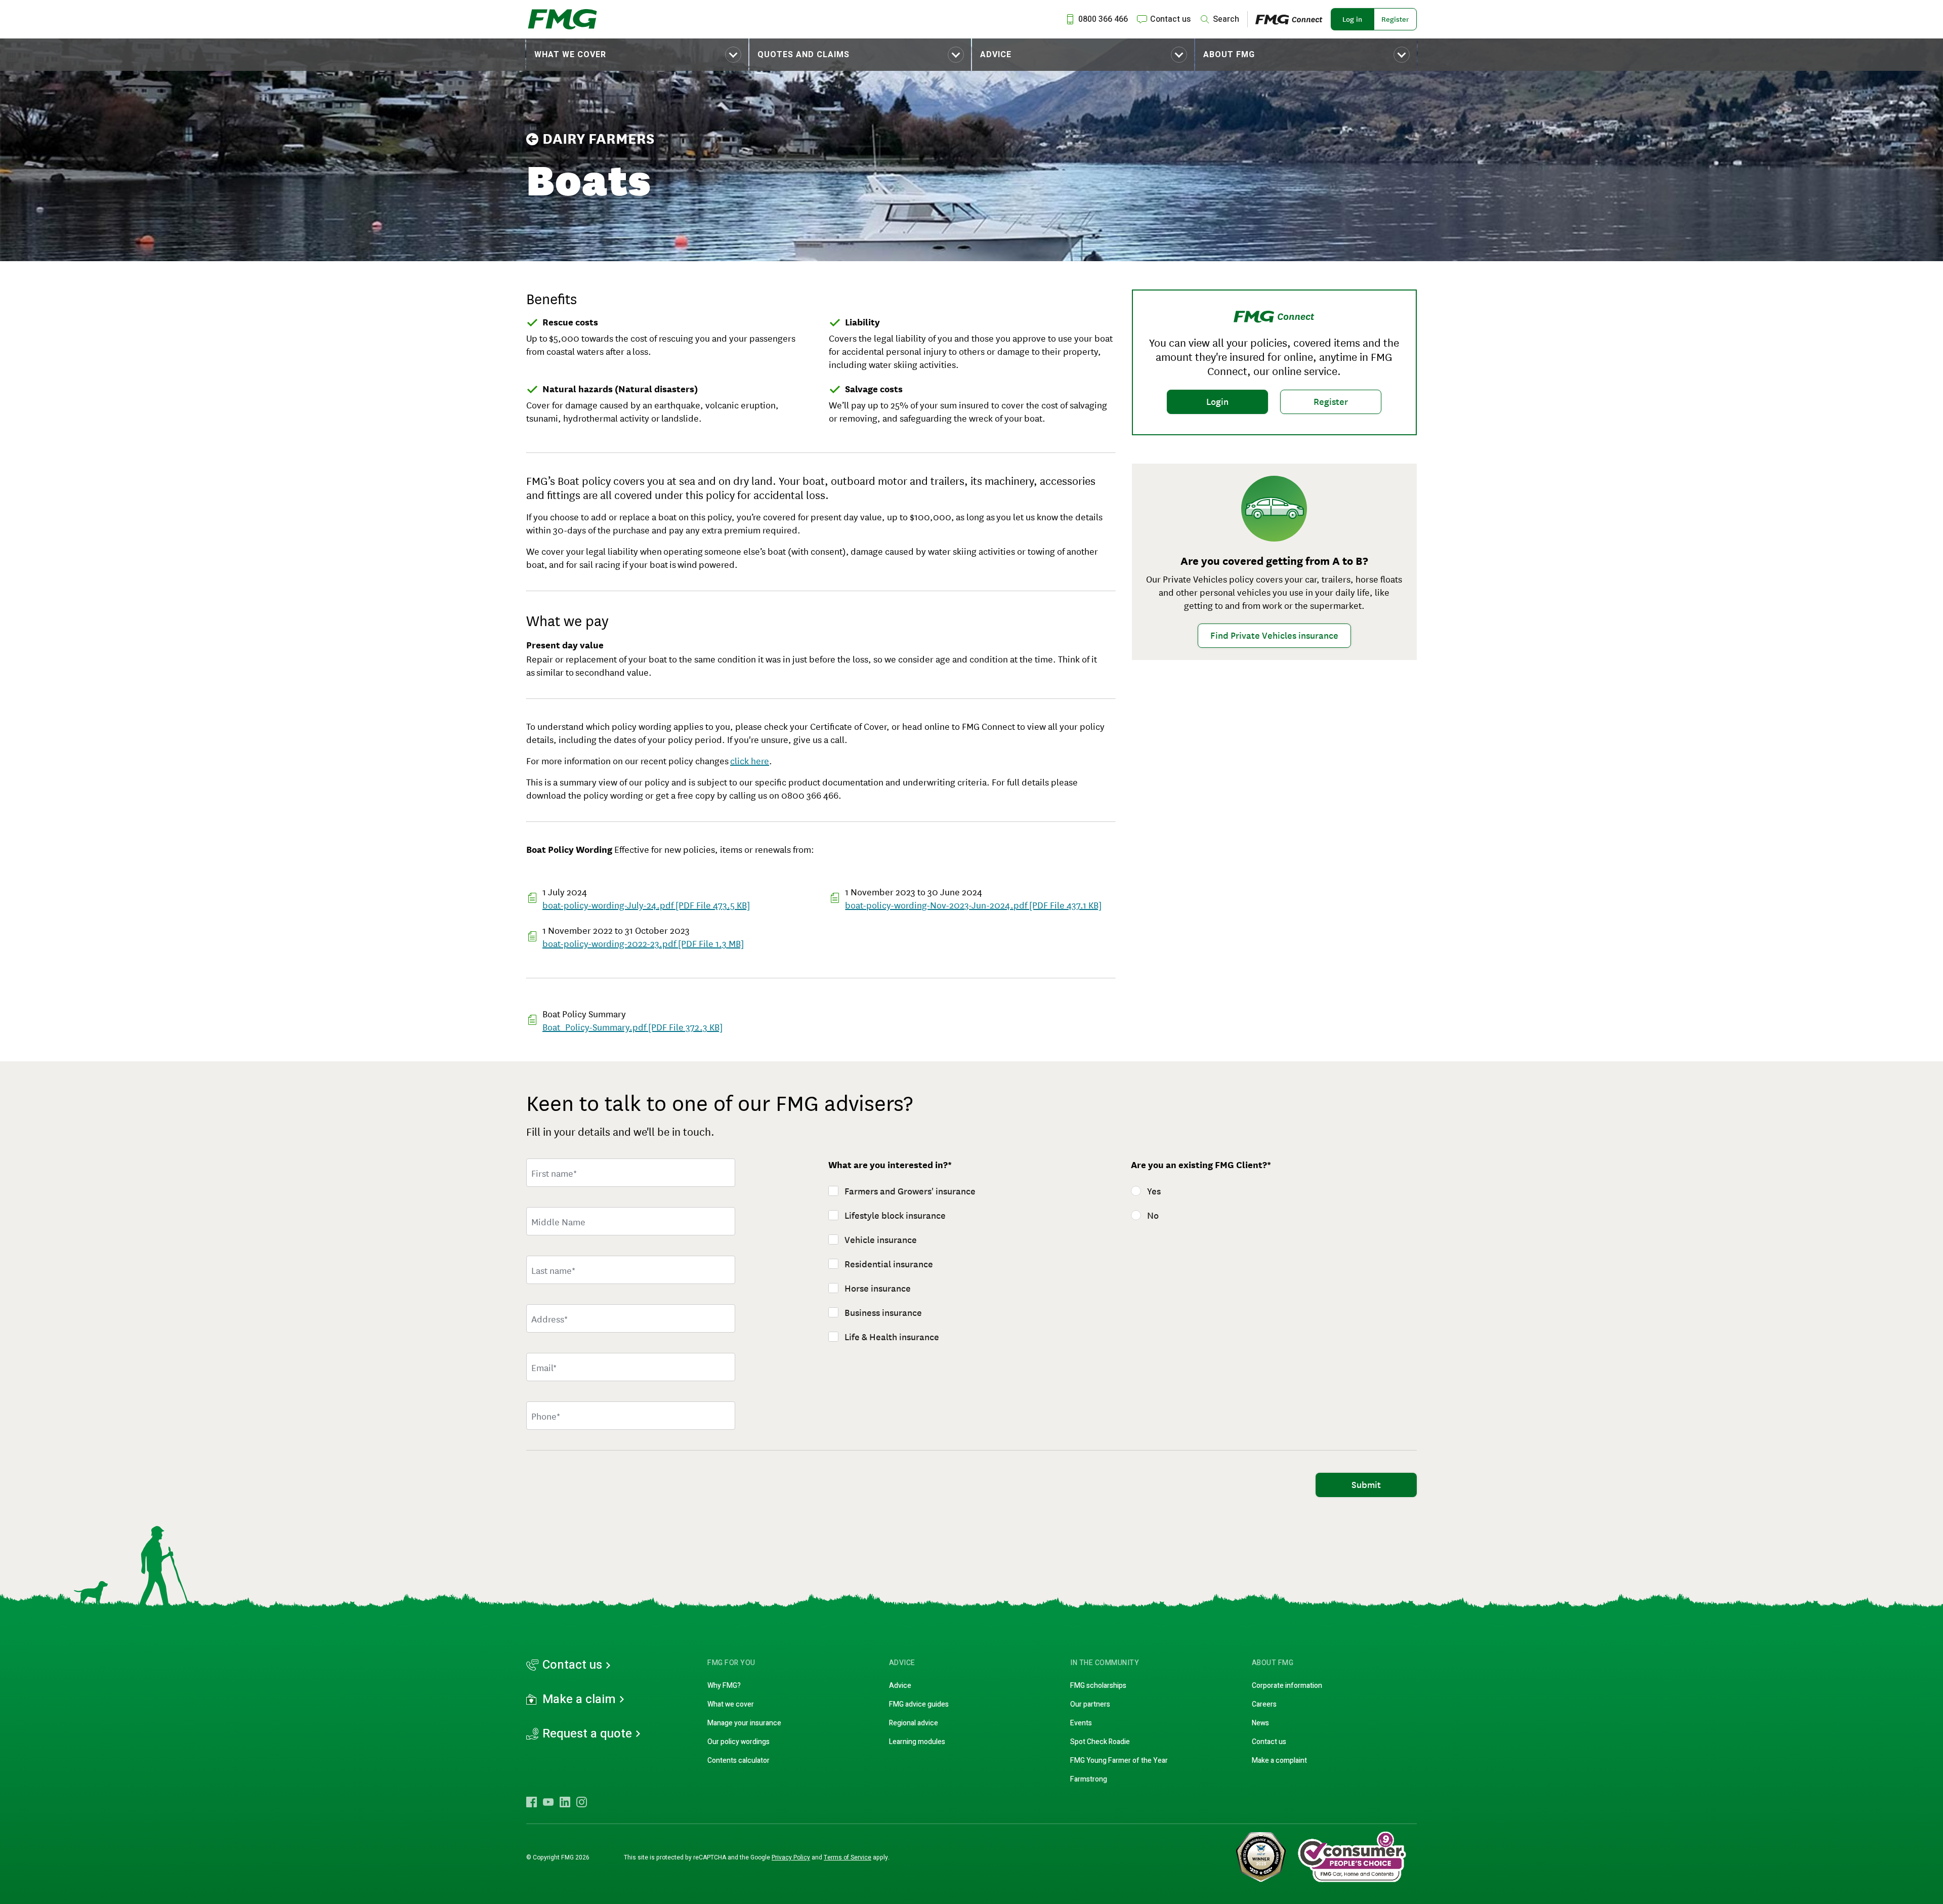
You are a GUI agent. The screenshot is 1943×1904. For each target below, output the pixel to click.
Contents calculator (738, 1761)
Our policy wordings (738, 1742)
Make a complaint (1279, 1761)
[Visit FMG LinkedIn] (565, 1802)
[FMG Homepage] (562, 19)
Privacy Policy (791, 1857)
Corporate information (1287, 1686)
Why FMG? (724, 1686)
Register (1395, 19)
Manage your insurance (744, 1723)
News (1260, 1723)
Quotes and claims (804, 55)
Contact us (572, 1665)
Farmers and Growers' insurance (910, 1191)
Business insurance (883, 1313)
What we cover (570, 55)
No (1153, 1216)
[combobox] (631, 1318)
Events (1081, 1723)
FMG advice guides (919, 1704)
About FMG (1229, 55)
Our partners (1090, 1704)
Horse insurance (878, 1289)
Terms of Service (848, 1857)
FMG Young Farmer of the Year (1119, 1761)
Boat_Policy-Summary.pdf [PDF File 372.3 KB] (632, 1026)
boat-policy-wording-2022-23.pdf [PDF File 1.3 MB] (643, 943)
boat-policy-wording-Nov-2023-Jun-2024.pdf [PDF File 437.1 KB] (973, 904)
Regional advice (914, 1723)
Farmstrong (1089, 1779)
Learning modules (917, 1742)
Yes (1154, 1191)
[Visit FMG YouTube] (548, 1802)
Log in (1352, 19)
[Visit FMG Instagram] (582, 1802)
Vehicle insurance (881, 1240)
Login (1217, 402)
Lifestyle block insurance (895, 1216)
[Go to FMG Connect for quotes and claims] (1293, 19)
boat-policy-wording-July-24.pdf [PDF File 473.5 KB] (646, 904)
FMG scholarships (1098, 1686)
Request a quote (587, 1734)
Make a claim (579, 1700)
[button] (637, 55)
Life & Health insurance (892, 1337)
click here (750, 760)
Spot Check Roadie (1100, 1742)
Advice (996, 55)
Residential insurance (889, 1264)
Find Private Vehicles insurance (1274, 636)
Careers (1264, 1704)
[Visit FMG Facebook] (532, 1802)
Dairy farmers (598, 139)
